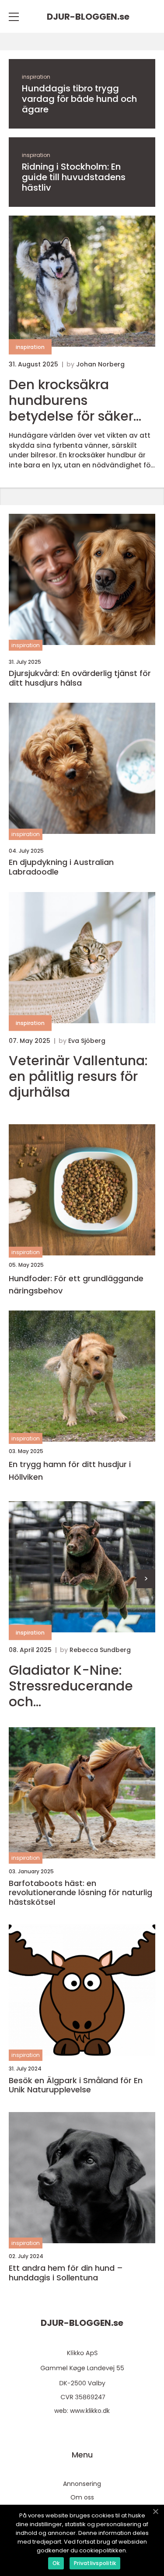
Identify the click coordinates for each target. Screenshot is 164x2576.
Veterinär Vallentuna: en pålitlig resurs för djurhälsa (78, 1077)
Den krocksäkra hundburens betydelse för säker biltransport (71, 401)
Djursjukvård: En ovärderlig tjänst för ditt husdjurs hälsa (80, 678)
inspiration (36, 77)
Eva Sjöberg (87, 1041)
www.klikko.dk (90, 2411)
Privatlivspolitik (95, 2563)
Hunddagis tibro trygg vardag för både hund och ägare (79, 99)
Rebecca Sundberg (100, 1650)
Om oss (82, 2497)
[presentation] (146, 1579)
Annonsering (82, 2484)
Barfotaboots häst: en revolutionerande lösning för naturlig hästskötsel (80, 1893)
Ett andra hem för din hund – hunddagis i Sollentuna (66, 2273)
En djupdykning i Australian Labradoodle (61, 867)
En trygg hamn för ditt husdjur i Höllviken (70, 1471)
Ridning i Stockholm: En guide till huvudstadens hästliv (74, 177)
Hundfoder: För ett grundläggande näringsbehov (76, 1285)
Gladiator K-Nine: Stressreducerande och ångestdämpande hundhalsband (71, 1686)
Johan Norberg (100, 364)
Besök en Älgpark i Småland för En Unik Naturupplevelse (76, 2085)
